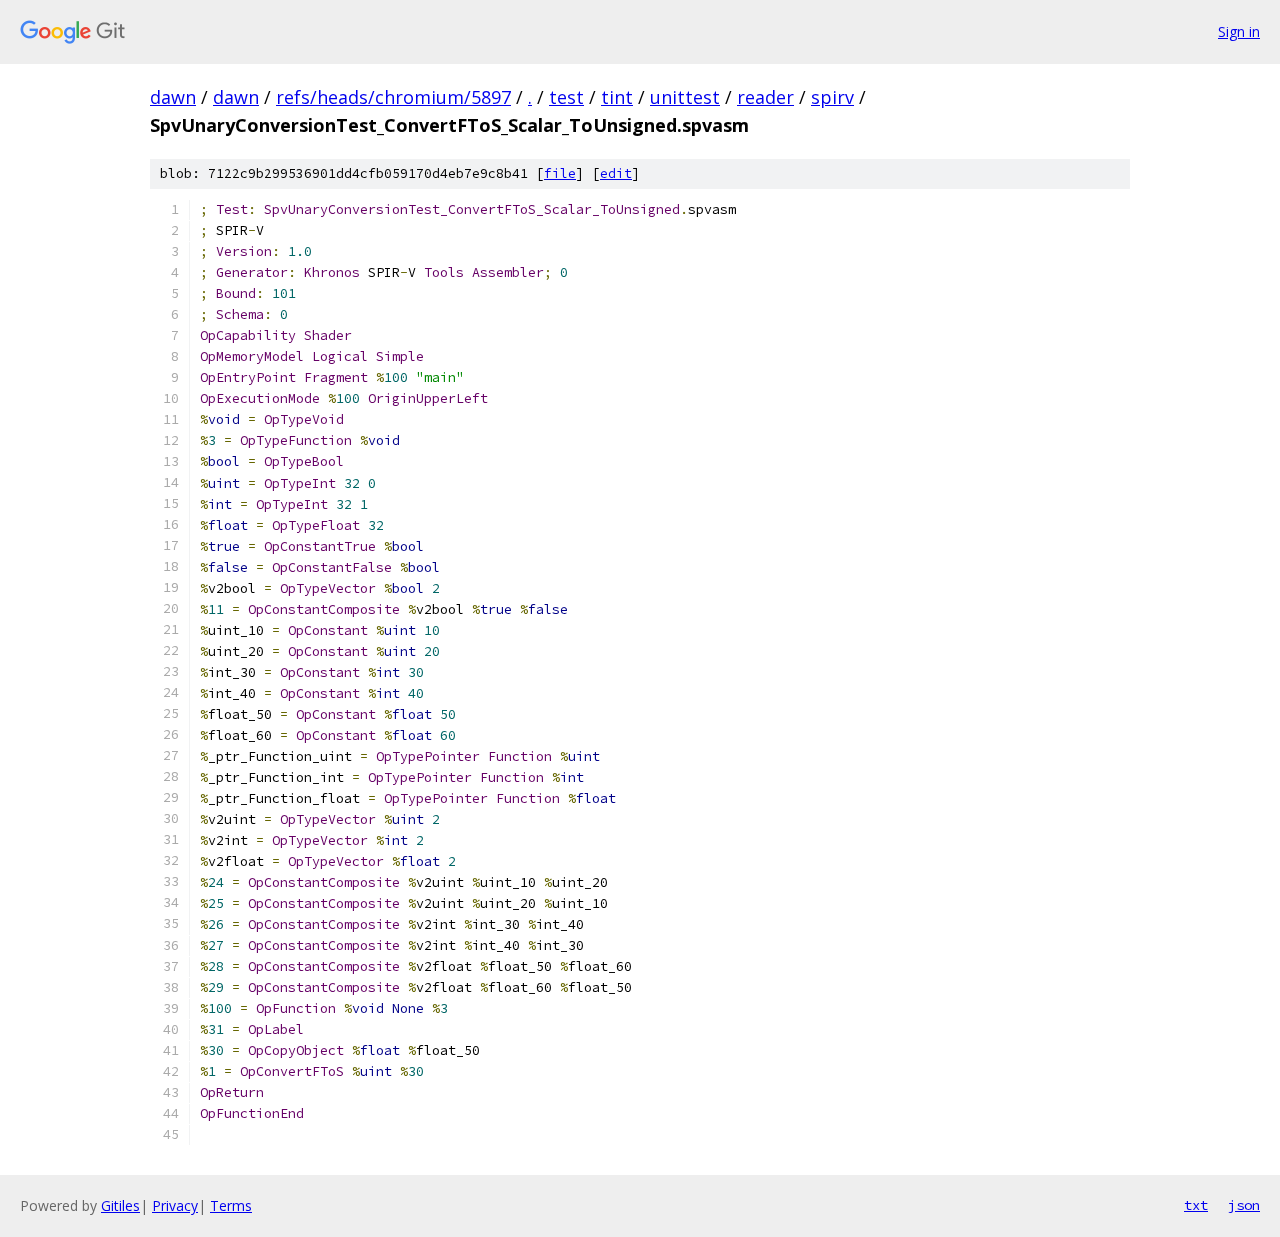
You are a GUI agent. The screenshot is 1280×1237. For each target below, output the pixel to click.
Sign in (1239, 31)
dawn (173, 97)
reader (765, 97)
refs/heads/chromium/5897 (393, 97)
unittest (685, 97)
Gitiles (120, 1205)
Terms (231, 1205)
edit (616, 173)
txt (1196, 1205)
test (566, 97)
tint (617, 97)
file (560, 173)
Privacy (175, 1205)
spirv (832, 97)
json (1244, 1205)
